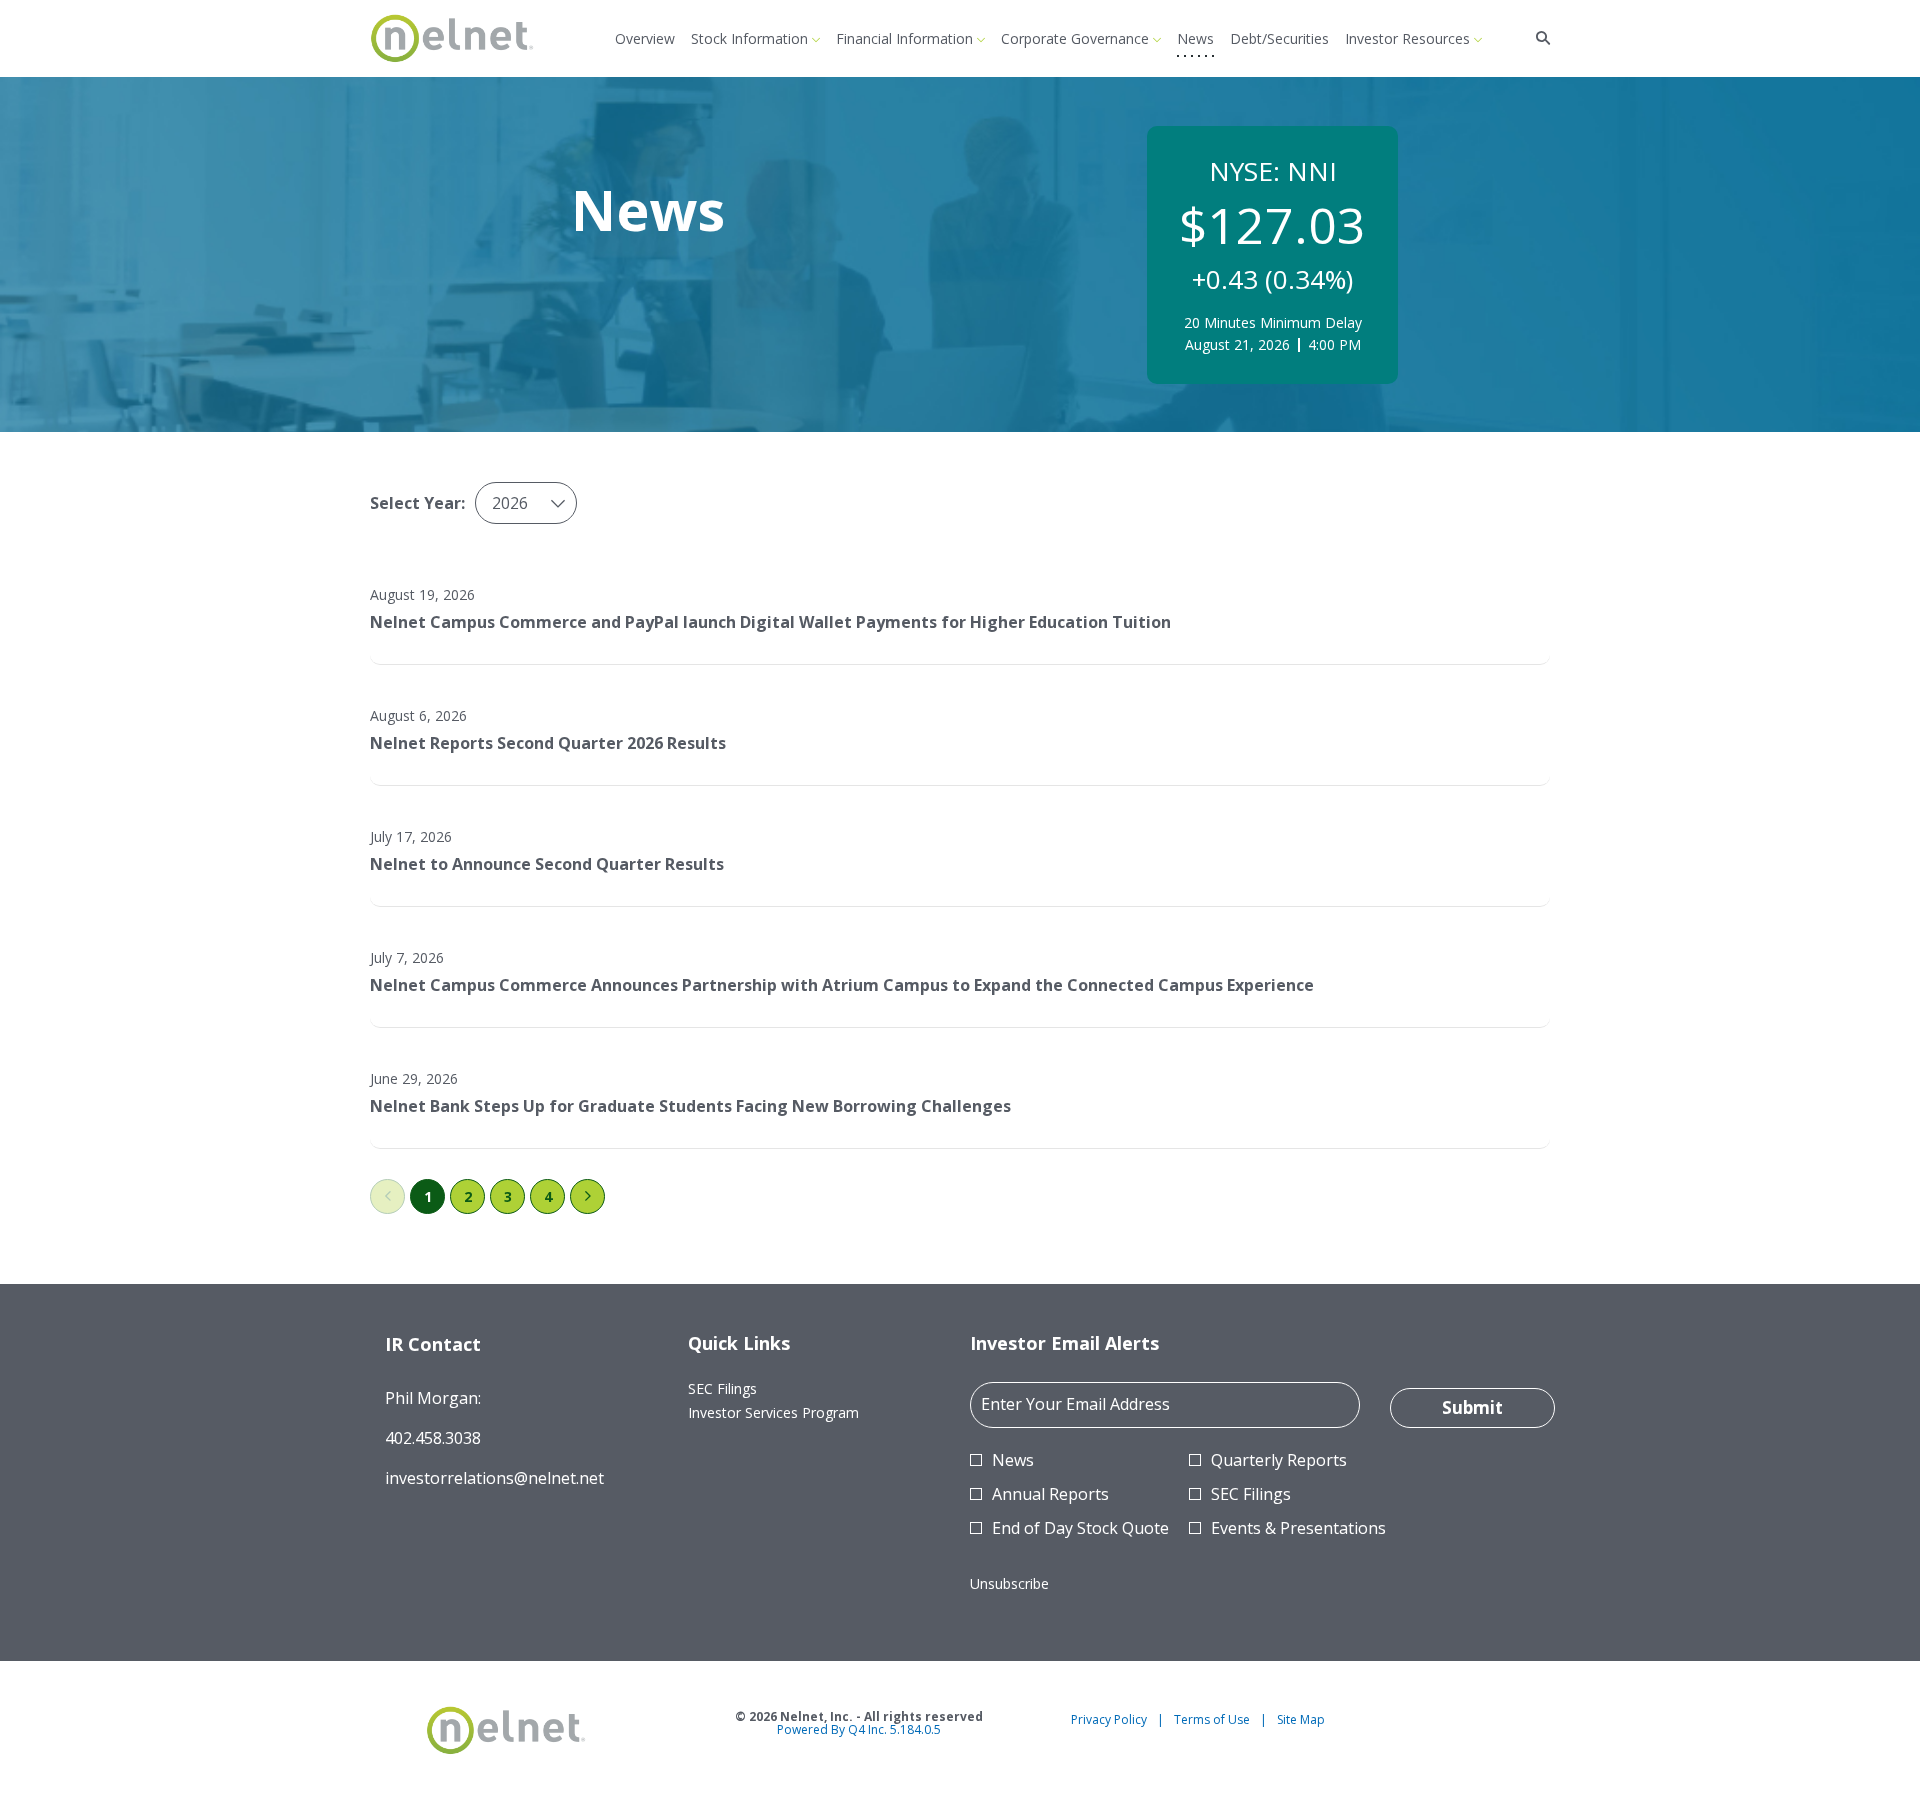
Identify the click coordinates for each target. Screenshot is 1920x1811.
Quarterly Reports (1279, 1460)
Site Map (1301, 1720)
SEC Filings (747, 1389)
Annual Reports (1050, 1494)
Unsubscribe (1009, 1583)
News (1013, 1460)
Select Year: (417, 503)
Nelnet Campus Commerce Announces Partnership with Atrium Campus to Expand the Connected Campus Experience (842, 985)
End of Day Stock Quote (1080, 1528)
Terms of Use (1212, 1720)
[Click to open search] (1538, 38)
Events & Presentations (1298, 1528)
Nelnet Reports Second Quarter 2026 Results (548, 743)
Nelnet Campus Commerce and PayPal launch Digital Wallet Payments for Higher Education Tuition (770, 622)
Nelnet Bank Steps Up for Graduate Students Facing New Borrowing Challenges (690, 1106)
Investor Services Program (798, 1413)
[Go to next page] (587, 1196)
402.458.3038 (433, 1438)
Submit (1472, 1407)
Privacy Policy (1109, 1720)
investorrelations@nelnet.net (494, 1478)
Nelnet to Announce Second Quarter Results (547, 864)
